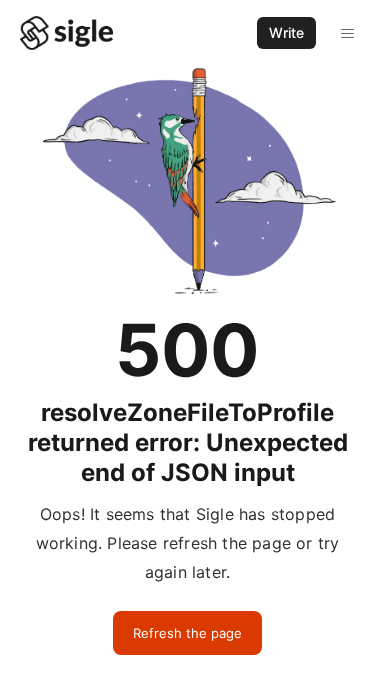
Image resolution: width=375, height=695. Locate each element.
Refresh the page (187, 633)
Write (286, 32)
